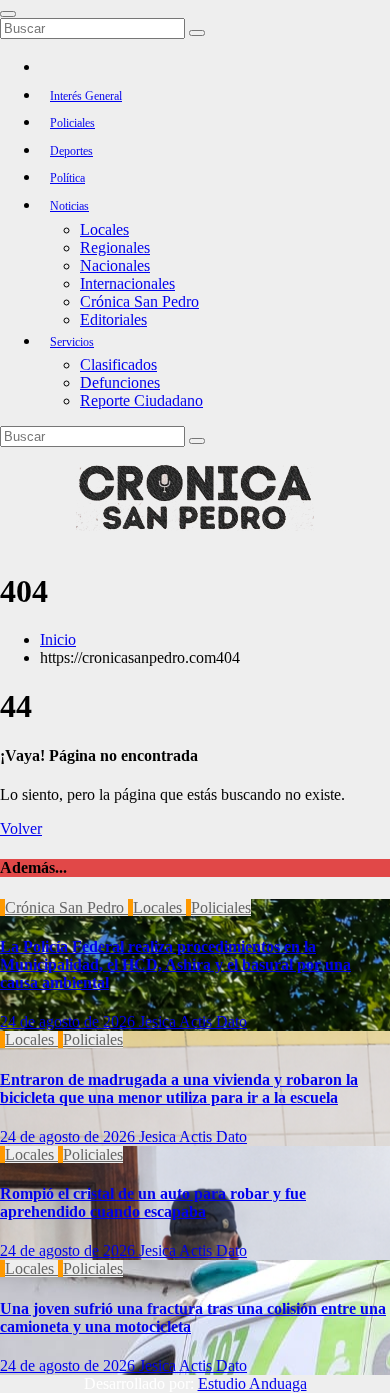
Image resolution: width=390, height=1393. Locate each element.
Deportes (71, 151)
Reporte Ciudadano (141, 400)
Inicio (58, 639)
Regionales (115, 247)
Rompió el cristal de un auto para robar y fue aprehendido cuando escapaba (153, 1202)
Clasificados (118, 364)
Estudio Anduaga (252, 1383)
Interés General (86, 96)
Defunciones (120, 382)
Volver (21, 828)
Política (67, 178)
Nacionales (115, 265)
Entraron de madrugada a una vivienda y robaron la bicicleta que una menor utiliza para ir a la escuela (179, 1088)
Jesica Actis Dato (193, 1021)
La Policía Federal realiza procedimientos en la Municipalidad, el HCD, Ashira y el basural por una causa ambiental (175, 964)
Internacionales (127, 283)
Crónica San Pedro (139, 301)
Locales (104, 229)
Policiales (72, 123)
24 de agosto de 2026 (69, 1021)
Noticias (69, 206)
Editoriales (113, 319)
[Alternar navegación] (8, 14)
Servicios (72, 342)
